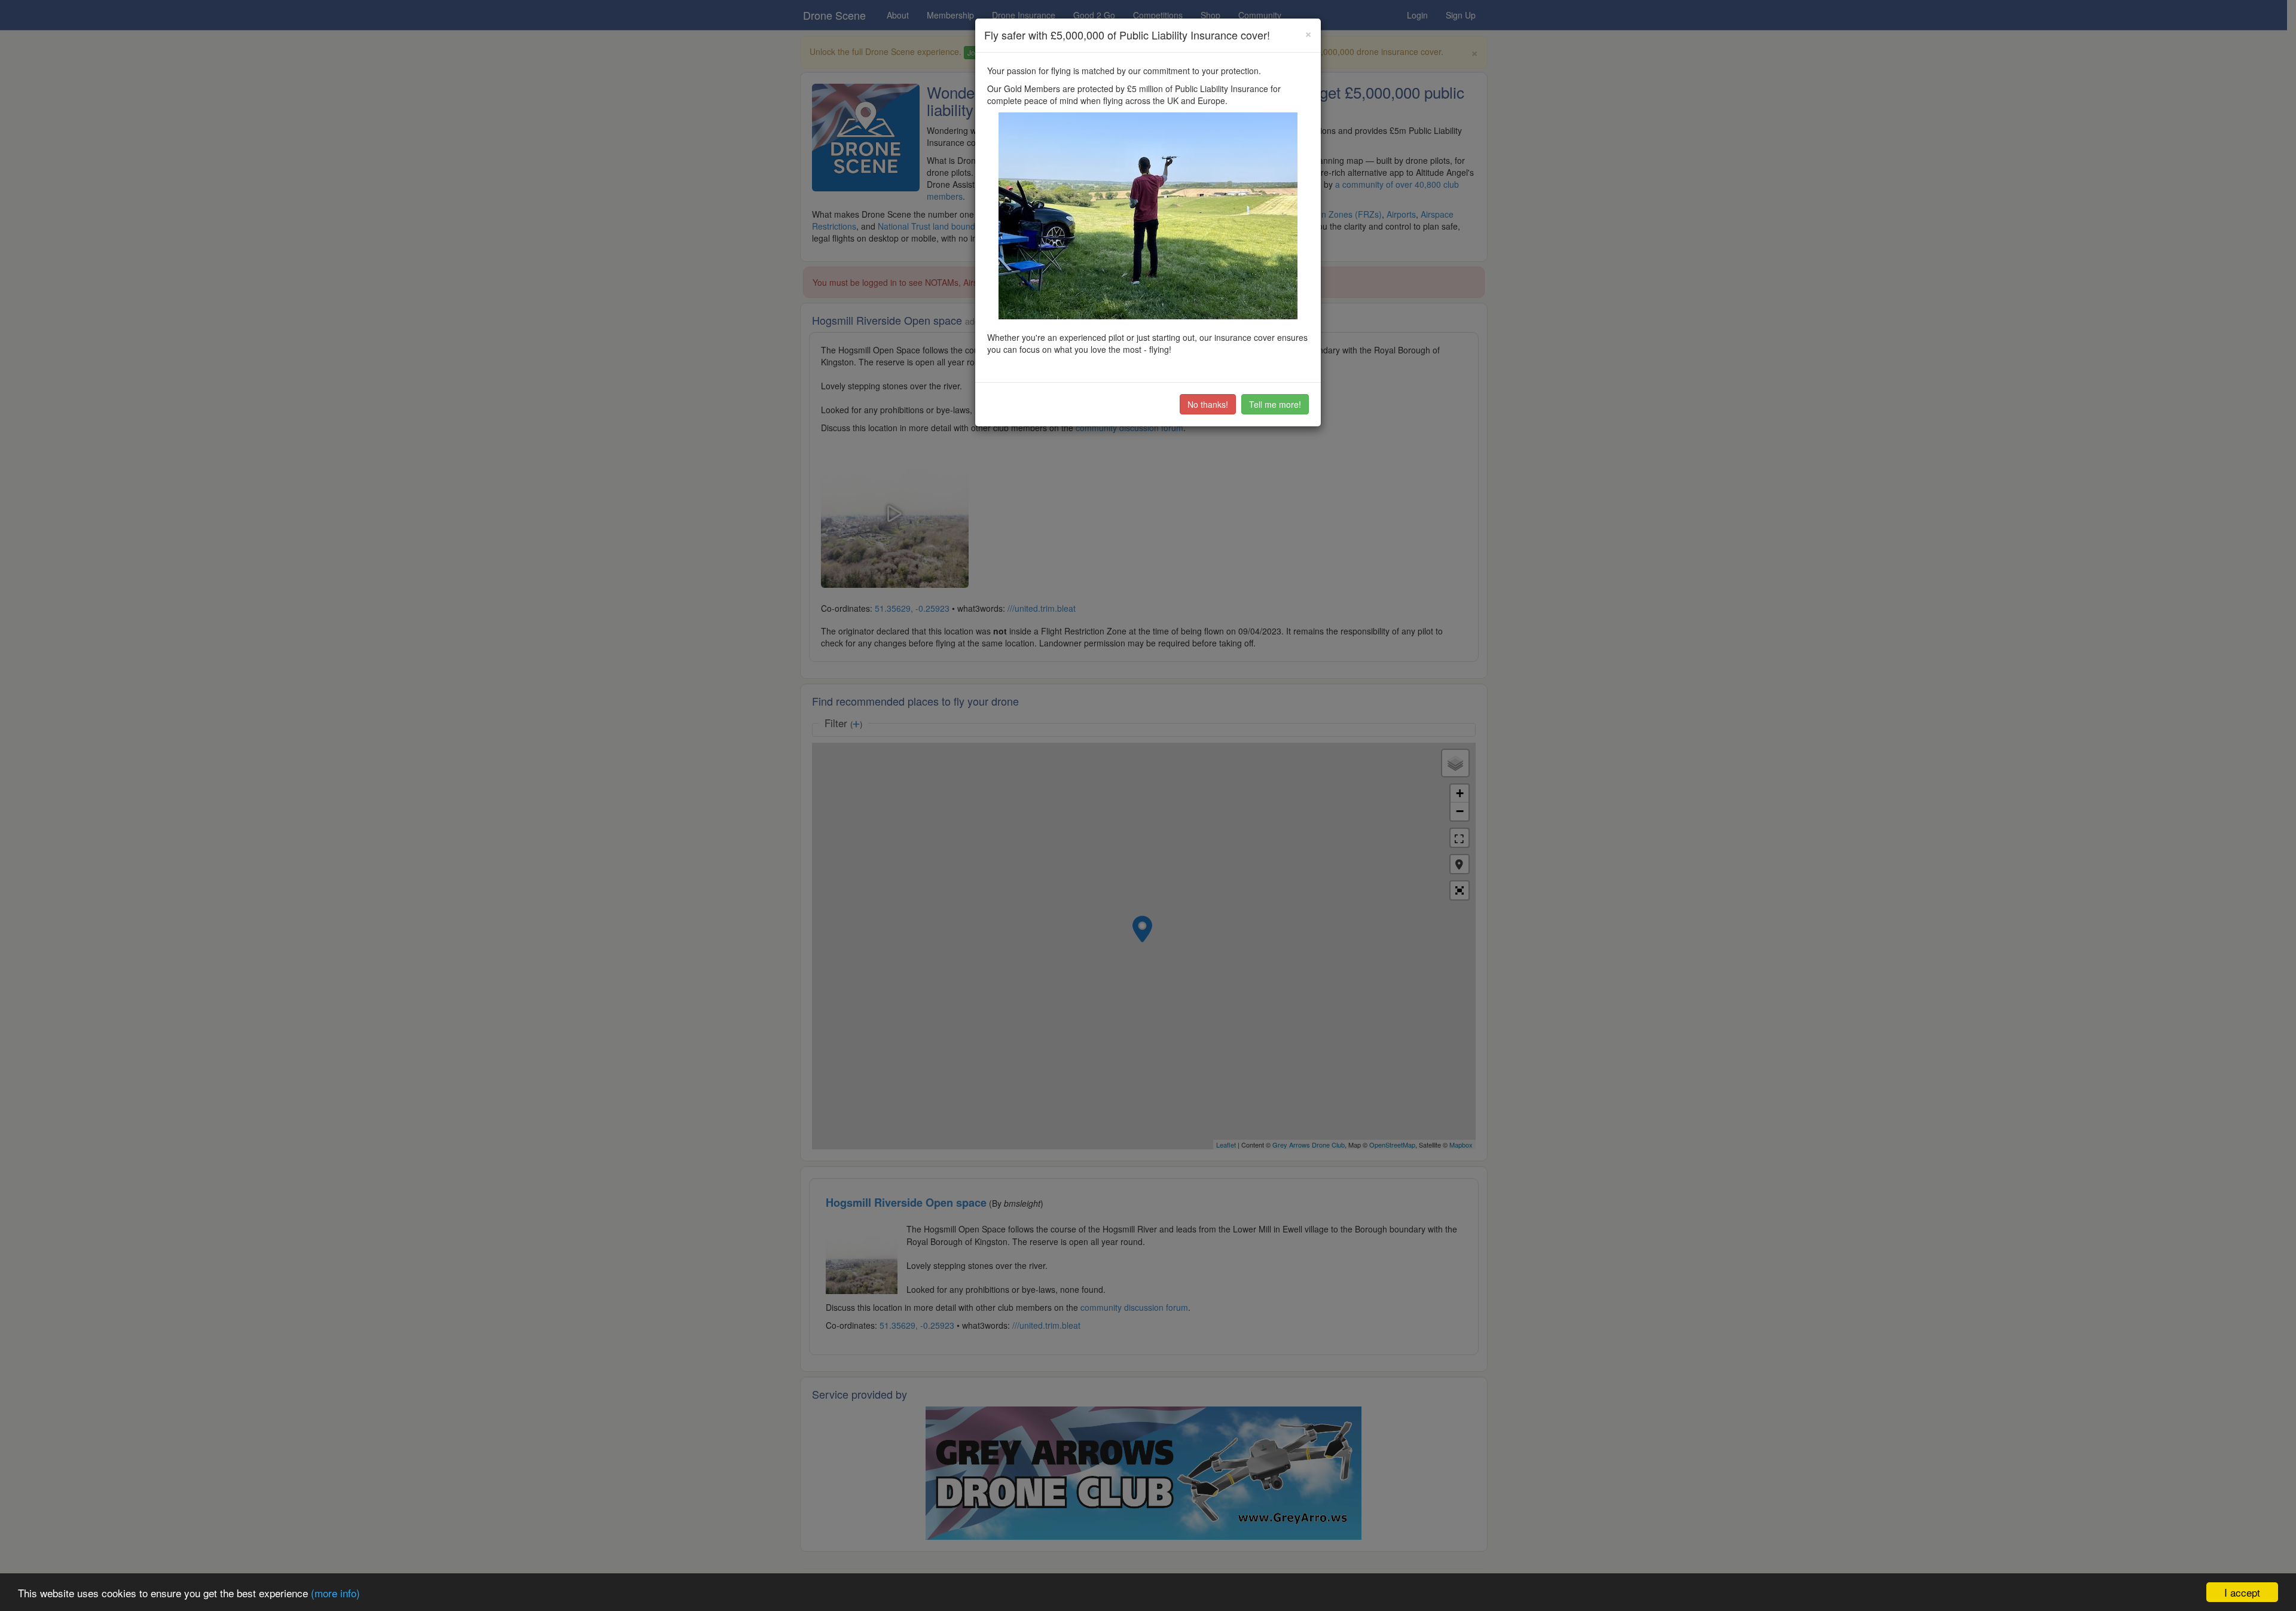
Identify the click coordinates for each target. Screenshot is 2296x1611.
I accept (2242, 1592)
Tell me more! (1275, 404)
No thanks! (1208, 404)
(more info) (335, 1593)
